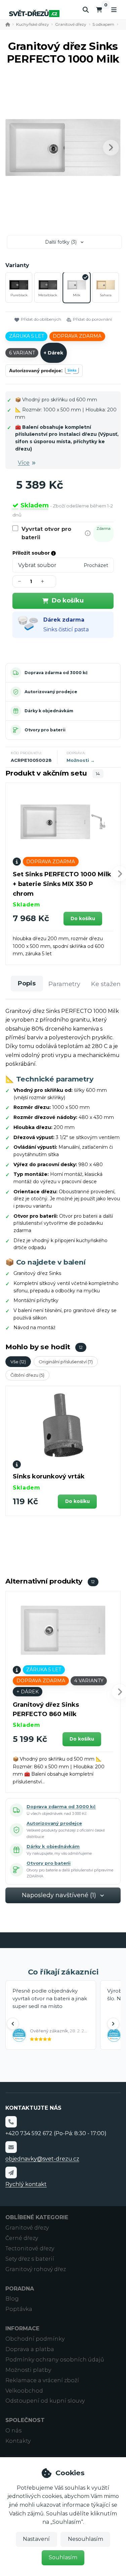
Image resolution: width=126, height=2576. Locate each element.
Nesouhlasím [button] (86, 2539)
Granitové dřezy (71, 24)
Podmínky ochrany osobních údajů (55, 2360)
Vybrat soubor (37, 565)
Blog (12, 2299)
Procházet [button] (96, 565)
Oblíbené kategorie (37, 2217)
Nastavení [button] (36, 2539)
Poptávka (19, 2309)
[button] (111, 148)
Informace (22, 2328)
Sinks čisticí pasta (66, 629)
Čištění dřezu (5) (27, 1375)
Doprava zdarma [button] (77, 336)
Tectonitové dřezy (30, 2248)
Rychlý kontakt (26, 2184)
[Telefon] (11, 2122)
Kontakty (18, 2441)
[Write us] (11, 2172)
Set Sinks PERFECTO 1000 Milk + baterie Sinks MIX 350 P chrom (62, 884)
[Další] (113, 2024)
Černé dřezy (22, 2238)
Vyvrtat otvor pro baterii (46, 533)
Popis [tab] (27, 983)
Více (24, 463)
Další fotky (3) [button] (61, 242)
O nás (13, 2431)
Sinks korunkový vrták (49, 1476)
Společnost (25, 2420)
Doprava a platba (30, 2349)
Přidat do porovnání (92, 319)
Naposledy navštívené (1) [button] (59, 1895)
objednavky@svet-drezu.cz (42, 2159)
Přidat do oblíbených (41, 319)
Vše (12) (18, 1362)
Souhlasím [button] (63, 2557)
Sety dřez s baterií (30, 2259)
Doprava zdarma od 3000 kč (56, 673)
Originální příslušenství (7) (66, 1362)
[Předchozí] (13, 2024)
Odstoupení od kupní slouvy (45, 2401)
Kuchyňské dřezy (33, 24)
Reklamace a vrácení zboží (42, 2380)
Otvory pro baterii (45, 730)
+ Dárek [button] (28, 1692)
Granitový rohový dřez (36, 2269)
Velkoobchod (24, 2391)
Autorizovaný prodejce (51, 692)
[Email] (11, 2147)
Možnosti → (81, 760)
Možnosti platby (28, 2370)
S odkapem (103, 24)
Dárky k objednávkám (49, 711)
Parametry (64, 984)
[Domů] (34, 13)
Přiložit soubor (32, 553)
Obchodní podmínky (35, 2339)
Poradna (20, 2289)
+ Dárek (53, 353)
